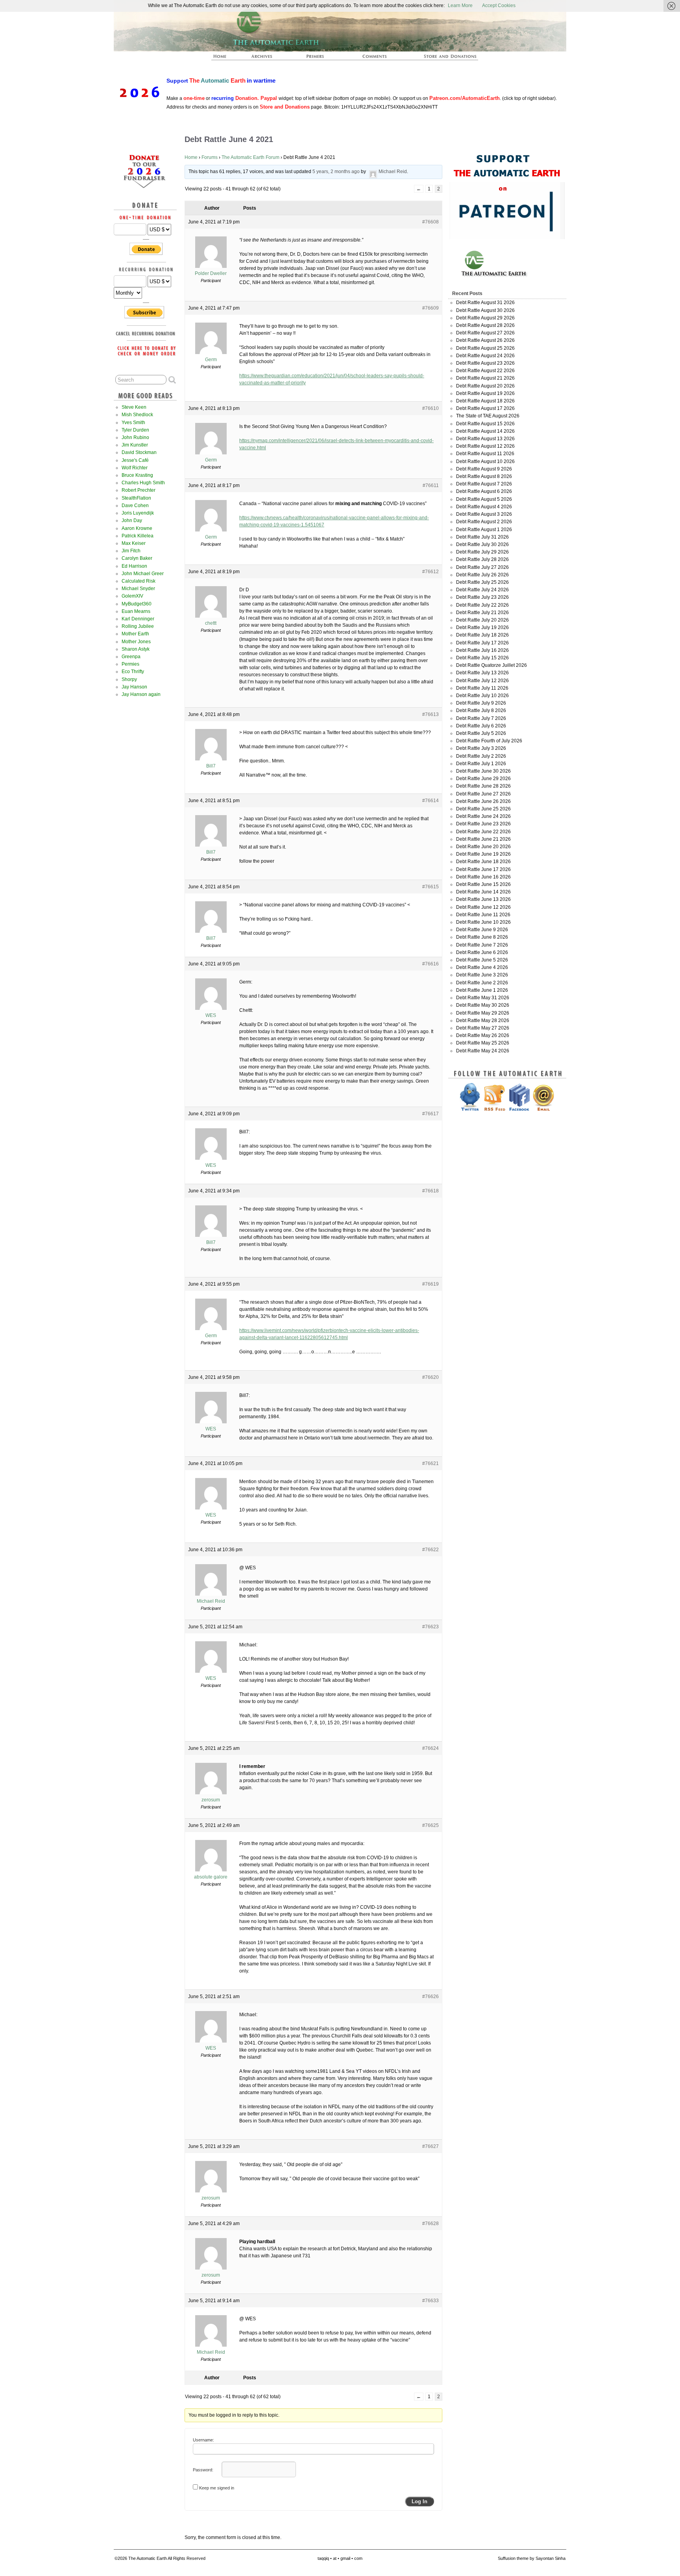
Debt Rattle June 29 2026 (483, 779)
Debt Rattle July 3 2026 (481, 748)
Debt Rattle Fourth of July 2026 (489, 741)
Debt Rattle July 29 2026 (482, 552)
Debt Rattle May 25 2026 (483, 1043)
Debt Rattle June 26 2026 (483, 801)
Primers (318, 59)
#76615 (431, 887)
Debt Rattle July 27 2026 (482, 567)
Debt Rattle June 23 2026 (483, 824)
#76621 (431, 1463)
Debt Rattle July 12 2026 (482, 681)
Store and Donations (441, 59)
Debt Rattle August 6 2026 (484, 491)
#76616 (431, 964)
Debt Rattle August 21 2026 (485, 378)
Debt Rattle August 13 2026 (485, 439)
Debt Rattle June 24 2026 (483, 816)
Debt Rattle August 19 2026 (485, 393)
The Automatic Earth (224, 59)
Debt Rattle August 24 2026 (485, 356)
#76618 (431, 1191)
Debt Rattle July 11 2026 (482, 688)
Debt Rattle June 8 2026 (482, 937)
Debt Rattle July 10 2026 (482, 696)
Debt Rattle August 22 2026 (485, 371)
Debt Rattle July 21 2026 (482, 613)
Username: (203, 2440)
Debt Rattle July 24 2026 (482, 590)
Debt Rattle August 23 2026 (485, 363)
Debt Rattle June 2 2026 (482, 983)
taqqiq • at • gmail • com (340, 2558)
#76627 (431, 2146)
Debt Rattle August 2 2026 (484, 522)
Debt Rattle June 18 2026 (483, 862)
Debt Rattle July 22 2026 (482, 605)
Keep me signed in (217, 2488)
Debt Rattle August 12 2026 (485, 446)
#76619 (431, 1284)
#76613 (431, 714)
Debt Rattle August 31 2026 (485, 303)
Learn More (460, 6)
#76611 (431, 485)
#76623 (431, 1627)
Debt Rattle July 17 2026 (482, 643)
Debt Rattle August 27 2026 (485, 333)
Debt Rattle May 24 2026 (483, 1051)
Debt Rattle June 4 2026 (482, 967)
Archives (265, 59)
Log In (419, 2501)
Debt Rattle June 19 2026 (483, 854)
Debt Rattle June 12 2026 (483, 907)
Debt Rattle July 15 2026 (482, 658)
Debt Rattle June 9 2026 (482, 930)
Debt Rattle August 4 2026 (484, 507)
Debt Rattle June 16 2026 (483, 877)
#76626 (431, 1997)
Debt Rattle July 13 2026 (482, 673)
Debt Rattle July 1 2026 (481, 764)
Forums (210, 157)
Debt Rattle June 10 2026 (483, 922)
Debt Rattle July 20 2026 (482, 620)
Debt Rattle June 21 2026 (483, 839)
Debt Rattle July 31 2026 (482, 537)
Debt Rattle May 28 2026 (483, 1020)
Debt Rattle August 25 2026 (485, 348)
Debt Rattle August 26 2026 (485, 340)
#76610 (431, 408)
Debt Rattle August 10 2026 (485, 461)
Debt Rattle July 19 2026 (482, 627)
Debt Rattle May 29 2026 (483, 1013)
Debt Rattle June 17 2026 (483, 869)
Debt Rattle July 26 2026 (482, 575)
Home (191, 157)
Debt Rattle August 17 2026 (485, 408)
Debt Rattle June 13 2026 (483, 899)
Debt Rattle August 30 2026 (485, 310)
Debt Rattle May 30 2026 (483, 1005)
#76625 (431, 1825)
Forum (375, 59)
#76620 (431, 1377)
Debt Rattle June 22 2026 (483, 832)
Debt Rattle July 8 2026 (481, 710)
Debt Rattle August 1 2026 (484, 530)
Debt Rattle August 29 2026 (485, 318)
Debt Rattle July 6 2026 (481, 726)
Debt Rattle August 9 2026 (484, 469)
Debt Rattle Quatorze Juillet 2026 (492, 665)
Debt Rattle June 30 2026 (483, 771)
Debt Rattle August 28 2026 (485, 325)
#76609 (431, 308)
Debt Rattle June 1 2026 (482, 990)
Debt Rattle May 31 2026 (483, 998)
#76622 (431, 1550)
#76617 (431, 1114)
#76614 (431, 801)
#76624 (431, 1748)
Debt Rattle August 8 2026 (484, 476)
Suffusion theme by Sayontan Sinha (532, 2558)
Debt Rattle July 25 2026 (482, 582)
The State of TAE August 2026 (488, 416)
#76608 (431, 222)
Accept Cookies (499, 6)
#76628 (431, 2224)
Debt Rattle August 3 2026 (484, 514)
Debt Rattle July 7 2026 (481, 718)
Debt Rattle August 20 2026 (485, 386)
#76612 (431, 572)
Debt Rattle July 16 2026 (482, 650)
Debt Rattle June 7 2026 (482, 945)
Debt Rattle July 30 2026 (482, 544)
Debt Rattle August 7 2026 (484, 484)
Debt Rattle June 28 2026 (483, 786)
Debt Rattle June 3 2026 (482, 975)
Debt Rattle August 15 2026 (485, 424)
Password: (203, 2470)
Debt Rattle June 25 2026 (483, 809)
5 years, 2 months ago (336, 172)
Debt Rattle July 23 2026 (482, 597)
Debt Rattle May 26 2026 (483, 1035)
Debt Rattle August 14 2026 (485, 431)
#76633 (431, 2301)
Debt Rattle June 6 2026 (482, 952)
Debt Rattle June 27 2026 (483, 794)
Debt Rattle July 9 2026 (481, 703)
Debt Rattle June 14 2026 (483, 892)
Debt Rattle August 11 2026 (485, 454)
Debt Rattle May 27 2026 (483, 1028)
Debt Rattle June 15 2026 (483, 884)
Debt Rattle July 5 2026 (481, 733)
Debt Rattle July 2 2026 (481, 756)
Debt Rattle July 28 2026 (482, 559)
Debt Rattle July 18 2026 (482, 635)
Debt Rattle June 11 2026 (483, 915)
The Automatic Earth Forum (250, 157)
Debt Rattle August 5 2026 (484, 499)
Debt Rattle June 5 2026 (482, 960)
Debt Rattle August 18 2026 (485, 401)
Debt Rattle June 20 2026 (483, 847)
